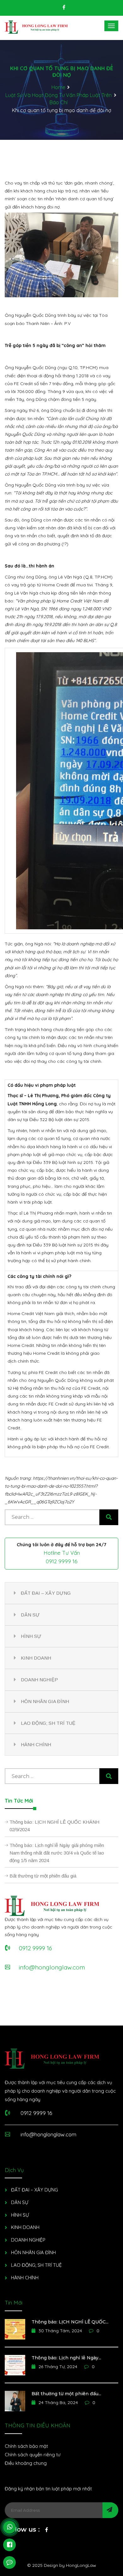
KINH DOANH (36, 1658)
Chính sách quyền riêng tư (33, 2455)
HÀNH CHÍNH (36, 1744)
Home (58, 87)
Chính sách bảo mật (26, 2446)
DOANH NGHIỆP (39, 1680)
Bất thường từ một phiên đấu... (66, 2394)
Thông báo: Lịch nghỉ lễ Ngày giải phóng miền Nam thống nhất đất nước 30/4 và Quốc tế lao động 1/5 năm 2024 (57, 1853)
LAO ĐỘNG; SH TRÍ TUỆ (48, 1723)
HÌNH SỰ (31, 1636)
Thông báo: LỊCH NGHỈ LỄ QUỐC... (70, 2322)
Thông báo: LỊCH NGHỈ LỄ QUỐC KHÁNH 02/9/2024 (54, 1826)
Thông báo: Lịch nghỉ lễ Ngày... (66, 2358)
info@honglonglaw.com (48, 2134)
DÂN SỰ (30, 1615)
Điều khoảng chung (26, 2463)
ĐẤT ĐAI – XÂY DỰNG (46, 1593)
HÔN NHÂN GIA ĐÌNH (45, 1701)
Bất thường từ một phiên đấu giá (43, 1876)
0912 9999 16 (62, 1561)
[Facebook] (47, 2531)
